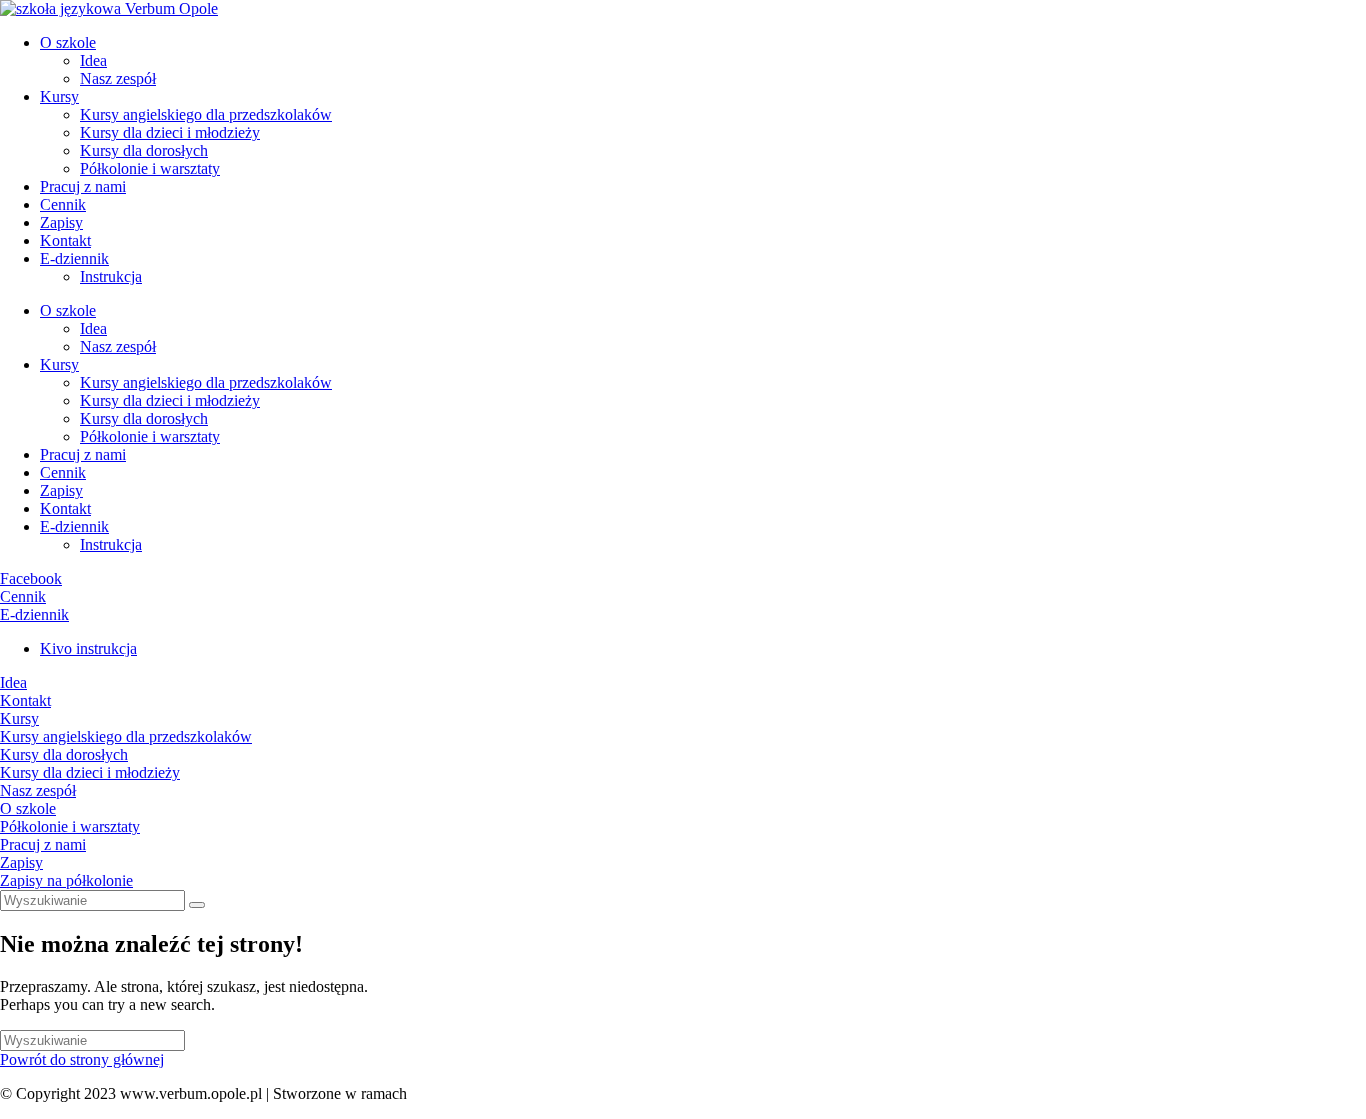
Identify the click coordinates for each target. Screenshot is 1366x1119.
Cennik (63, 204)
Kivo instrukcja (88, 648)
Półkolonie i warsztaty (150, 168)
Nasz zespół (118, 78)
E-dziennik (74, 258)
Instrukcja (111, 276)
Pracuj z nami (83, 186)
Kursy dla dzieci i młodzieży (170, 132)
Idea (93, 60)
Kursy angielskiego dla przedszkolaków (206, 114)
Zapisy (61, 222)
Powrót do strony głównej (82, 1059)
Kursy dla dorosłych (144, 150)
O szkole (68, 42)
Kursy (59, 96)
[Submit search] (197, 905)
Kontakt (65, 240)
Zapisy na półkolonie (66, 880)
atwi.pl (432, 1093)
